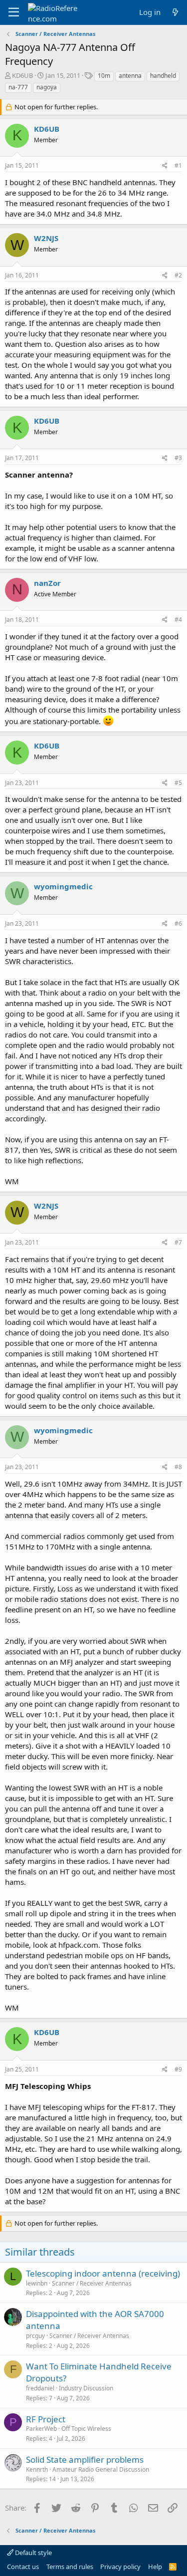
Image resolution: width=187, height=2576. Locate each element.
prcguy (35, 2336)
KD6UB (22, 75)
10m (104, 76)
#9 (178, 2069)
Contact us (23, 2567)
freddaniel (40, 2388)
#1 (178, 165)
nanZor (47, 583)
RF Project (46, 2419)
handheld (163, 76)
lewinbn (37, 2283)
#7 (178, 1242)
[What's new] (175, 12)
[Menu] (14, 12)
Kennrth (37, 2469)
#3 (178, 458)
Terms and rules (70, 2567)
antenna (130, 76)
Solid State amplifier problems (85, 2459)
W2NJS (46, 238)
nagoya (47, 87)
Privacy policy (120, 2567)
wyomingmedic (63, 886)
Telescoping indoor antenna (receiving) (103, 2273)
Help (155, 2567)
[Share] (165, 166)
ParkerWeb (41, 2429)
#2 (178, 275)
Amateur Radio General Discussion (101, 2469)
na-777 (18, 87)
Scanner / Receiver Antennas (92, 2283)
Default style (33, 2553)
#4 (178, 620)
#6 (178, 923)
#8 (178, 1467)
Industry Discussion (86, 2388)
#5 (178, 783)
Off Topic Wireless (86, 2429)
